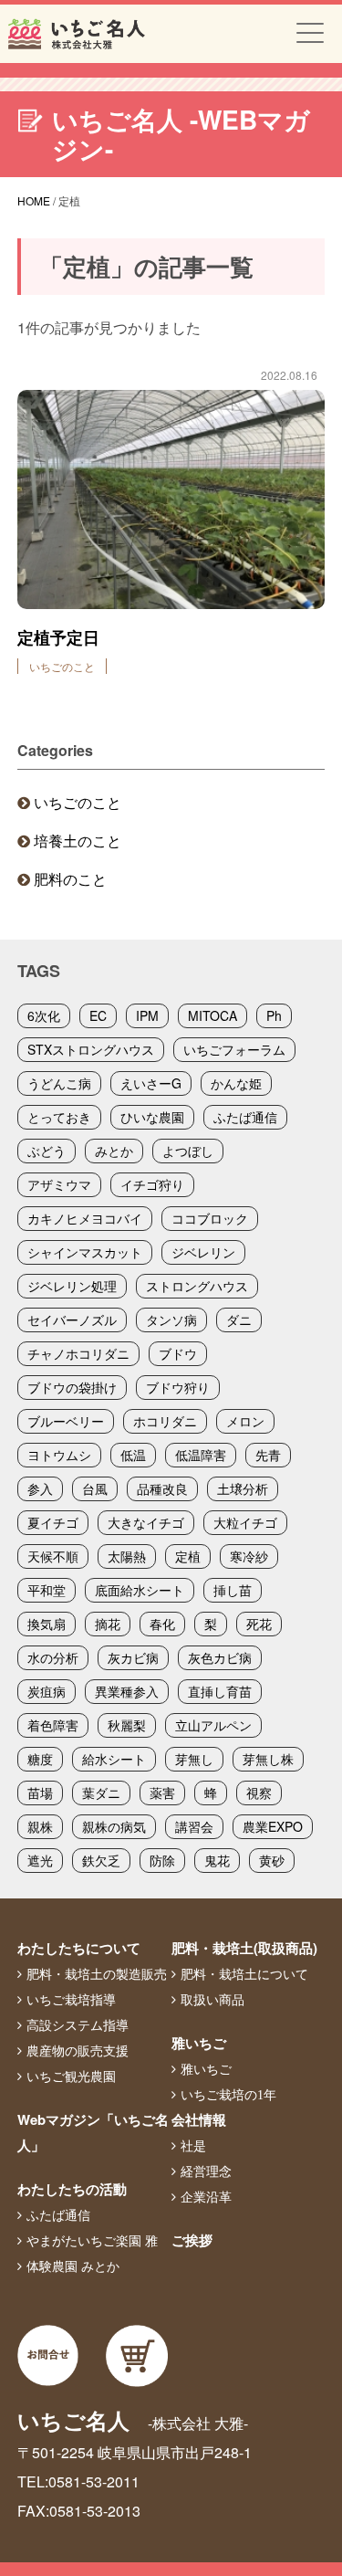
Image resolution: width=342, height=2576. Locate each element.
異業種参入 (127, 1691)
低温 (133, 1455)
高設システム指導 (78, 2025)
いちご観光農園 (71, 2077)
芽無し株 (268, 1759)
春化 (162, 1624)
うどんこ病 (59, 1083)
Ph (274, 1015)
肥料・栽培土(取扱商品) (244, 1948)
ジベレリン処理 (72, 1286)
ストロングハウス (197, 1286)
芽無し (194, 1759)
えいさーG (151, 1083)
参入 (40, 1488)
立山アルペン (213, 1725)
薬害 (162, 1793)
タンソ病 (171, 1320)
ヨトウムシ (59, 1455)
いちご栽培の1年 (228, 2095)
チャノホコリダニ (78, 1353)
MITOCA (212, 1015)
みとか (114, 1151)
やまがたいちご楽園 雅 (92, 2241)
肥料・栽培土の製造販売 (97, 1974)
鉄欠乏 (101, 1860)
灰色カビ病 (220, 1657)
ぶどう (47, 1151)
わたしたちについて (79, 1948)
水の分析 (53, 1657)
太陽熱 (127, 1556)
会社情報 (199, 2119)
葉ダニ (101, 1793)
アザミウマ (59, 1184)
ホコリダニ (165, 1421)
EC (98, 1015)
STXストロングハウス (91, 1049)
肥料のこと (70, 879)
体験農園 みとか (73, 2266)
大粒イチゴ (245, 1522)
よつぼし (188, 1151)
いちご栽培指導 (71, 2000)
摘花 (108, 1624)
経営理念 (206, 2171)
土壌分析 (243, 1488)
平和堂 (47, 1590)
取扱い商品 (212, 2000)
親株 (40, 1826)
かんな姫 (236, 1083)
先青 (268, 1455)
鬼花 (217, 1860)
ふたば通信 (245, 1117)
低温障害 (201, 1455)
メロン (245, 1421)
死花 (259, 1624)
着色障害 (53, 1725)
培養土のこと (78, 841)
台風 (95, 1488)
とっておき (59, 1117)
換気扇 (47, 1624)
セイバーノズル (72, 1320)
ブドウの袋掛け (72, 1387)
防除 (162, 1860)
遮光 (40, 1860)
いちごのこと (78, 802)
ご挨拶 (192, 2240)
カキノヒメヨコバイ (85, 1218)
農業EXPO (273, 1826)
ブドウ (178, 1353)
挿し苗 (233, 1590)
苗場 (40, 1793)
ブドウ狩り (178, 1387)
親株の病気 (114, 1826)
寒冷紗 (249, 1556)
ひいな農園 (152, 1117)
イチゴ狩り (152, 1184)
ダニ (239, 1320)
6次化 (44, 1015)
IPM (147, 1015)
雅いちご (199, 2043)
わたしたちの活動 (72, 2189)
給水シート (114, 1759)
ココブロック (210, 1218)
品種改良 (162, 1488)
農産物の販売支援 (78, 2051)
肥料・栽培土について (244, 1974)
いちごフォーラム (234, 1049)
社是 (193, 2146)
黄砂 (272, 1860)
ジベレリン (203, 1252)
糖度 (40, 1759)
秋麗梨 (127, 1725)
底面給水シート (140, 1590)
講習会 (194, 1826)
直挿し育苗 (220, 1691)
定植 (188, 1556)
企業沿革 (206, 2197)
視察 (259, 1793)
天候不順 (53, 1556)
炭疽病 (47, 1691)
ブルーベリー (66, 1421)
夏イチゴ (53, 1522)
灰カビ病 (133, 1657)
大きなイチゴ (146, 1522)
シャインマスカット (85, 1252)
